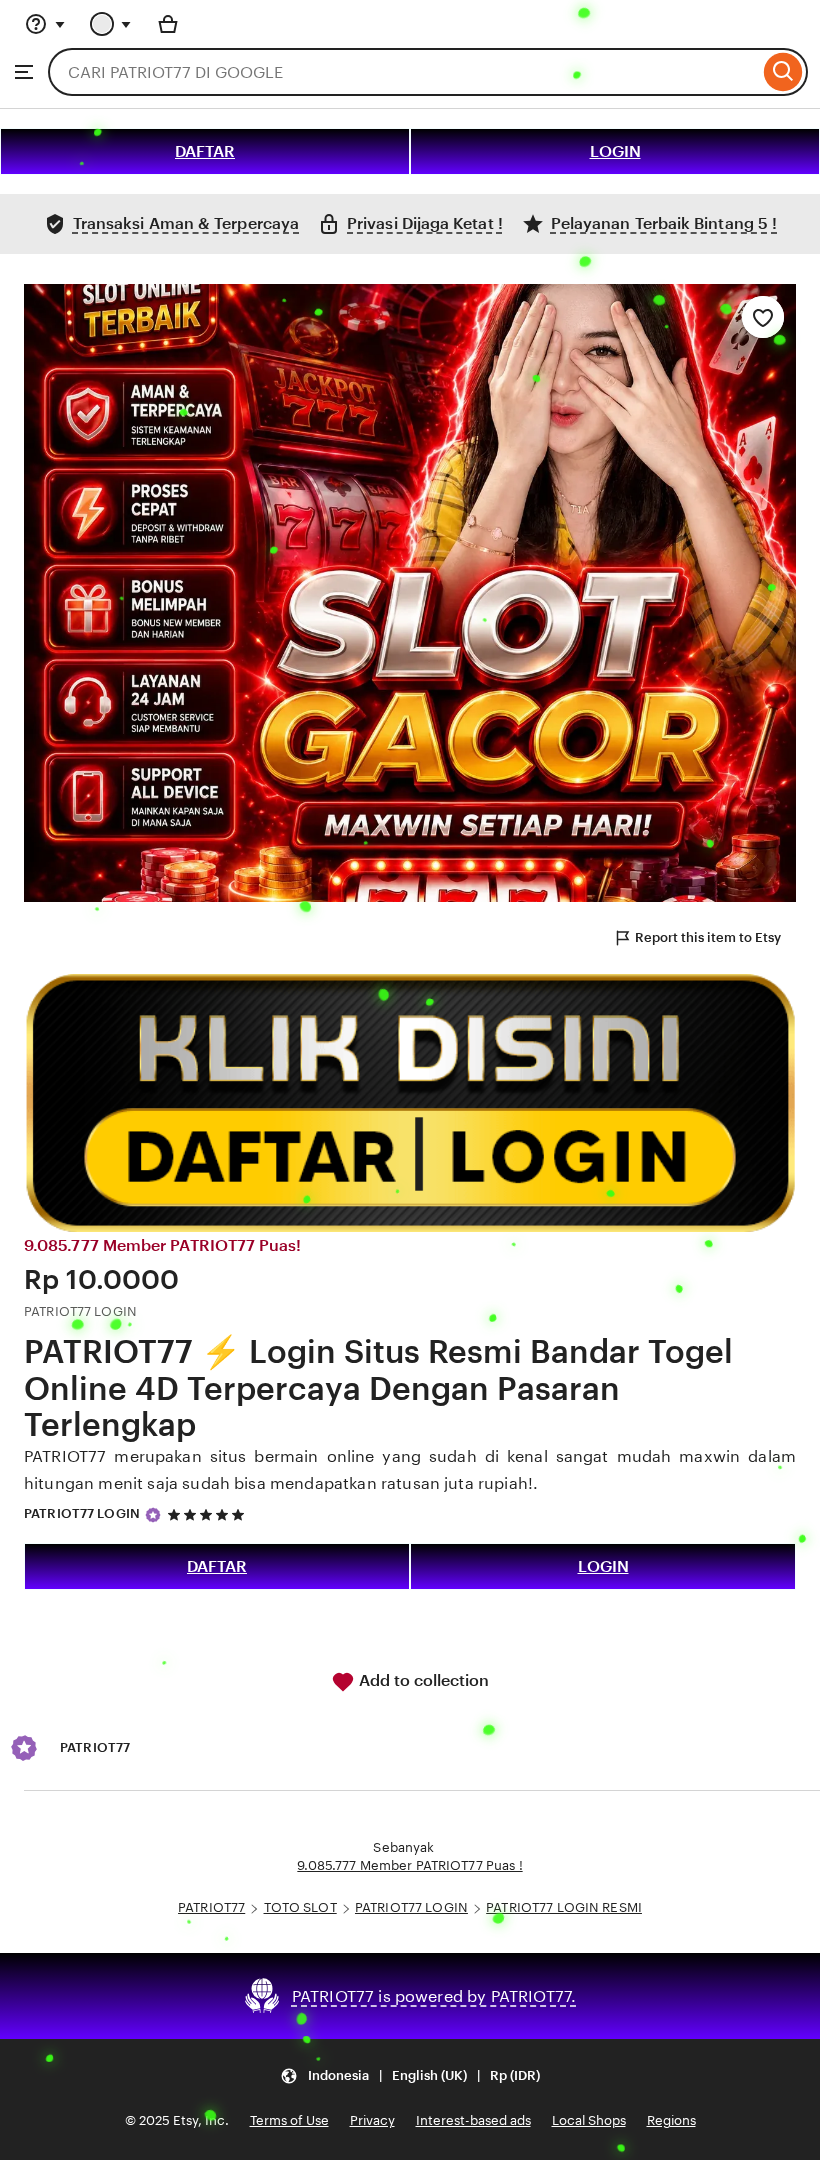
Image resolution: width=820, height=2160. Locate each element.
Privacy (372, 2120)
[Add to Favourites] (763, 317)
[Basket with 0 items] (168, 24)
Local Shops (589, 2120)
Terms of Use (289, 2120)
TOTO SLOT (300, 1907)
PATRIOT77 (211, 1907)
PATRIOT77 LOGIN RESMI (564, 1907)
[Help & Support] (45, 24)
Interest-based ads (473, 2120)
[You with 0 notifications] (111, 24)
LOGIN (615, 151)
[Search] (783, 72)
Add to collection (422, 1680)
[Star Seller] (153, 1515)
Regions (671, 2120)
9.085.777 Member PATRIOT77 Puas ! (409, 1865)
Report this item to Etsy (708, 937)
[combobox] (403, 72)
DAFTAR (205, 151)
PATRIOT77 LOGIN (82, 1513)
